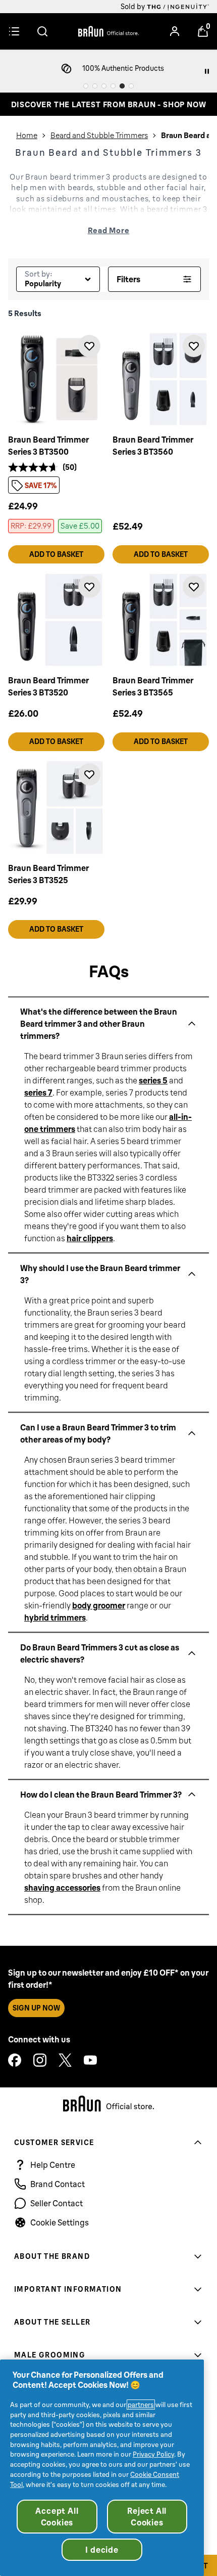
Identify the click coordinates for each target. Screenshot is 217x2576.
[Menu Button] (14, 31)
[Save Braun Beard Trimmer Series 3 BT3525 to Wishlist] (89, 774)
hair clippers (90, 1238)
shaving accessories (62, 1887)
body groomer (99, 1605)
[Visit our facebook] (15, 2060)
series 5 (153, 1080)
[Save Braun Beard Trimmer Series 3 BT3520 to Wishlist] (89, 587)
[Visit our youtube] (90, 2060)
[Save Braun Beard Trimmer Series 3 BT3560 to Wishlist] (194, 346)
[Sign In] (175, 31)
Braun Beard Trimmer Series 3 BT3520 (48, 686)
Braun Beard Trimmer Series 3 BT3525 (48, 874)
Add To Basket (56, 554)
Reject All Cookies (147, 2516)
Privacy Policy (153, 2454)
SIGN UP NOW (36, 2008)
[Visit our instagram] (40, 2060)
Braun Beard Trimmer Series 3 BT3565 (153, 686)
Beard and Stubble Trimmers (99, 135)
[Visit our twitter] (65, 2060)
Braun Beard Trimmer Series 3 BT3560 (153, 446)
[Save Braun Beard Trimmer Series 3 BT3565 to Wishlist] (194, 587)
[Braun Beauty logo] (108, 31)
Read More (109, 230)
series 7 (38, 1092)
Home (27, 135)
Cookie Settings (60, 2222)
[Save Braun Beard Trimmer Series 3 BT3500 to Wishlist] (89, 346)
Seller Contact (57, 2203)
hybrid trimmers (55, 1617)
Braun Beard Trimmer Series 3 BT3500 (48, 446)
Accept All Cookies (57, 2516)
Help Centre (53, 2165)
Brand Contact (58, 2184)
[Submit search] (42, 31)
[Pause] (207, 71)
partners (141, 2405)
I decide (102, 2550)
